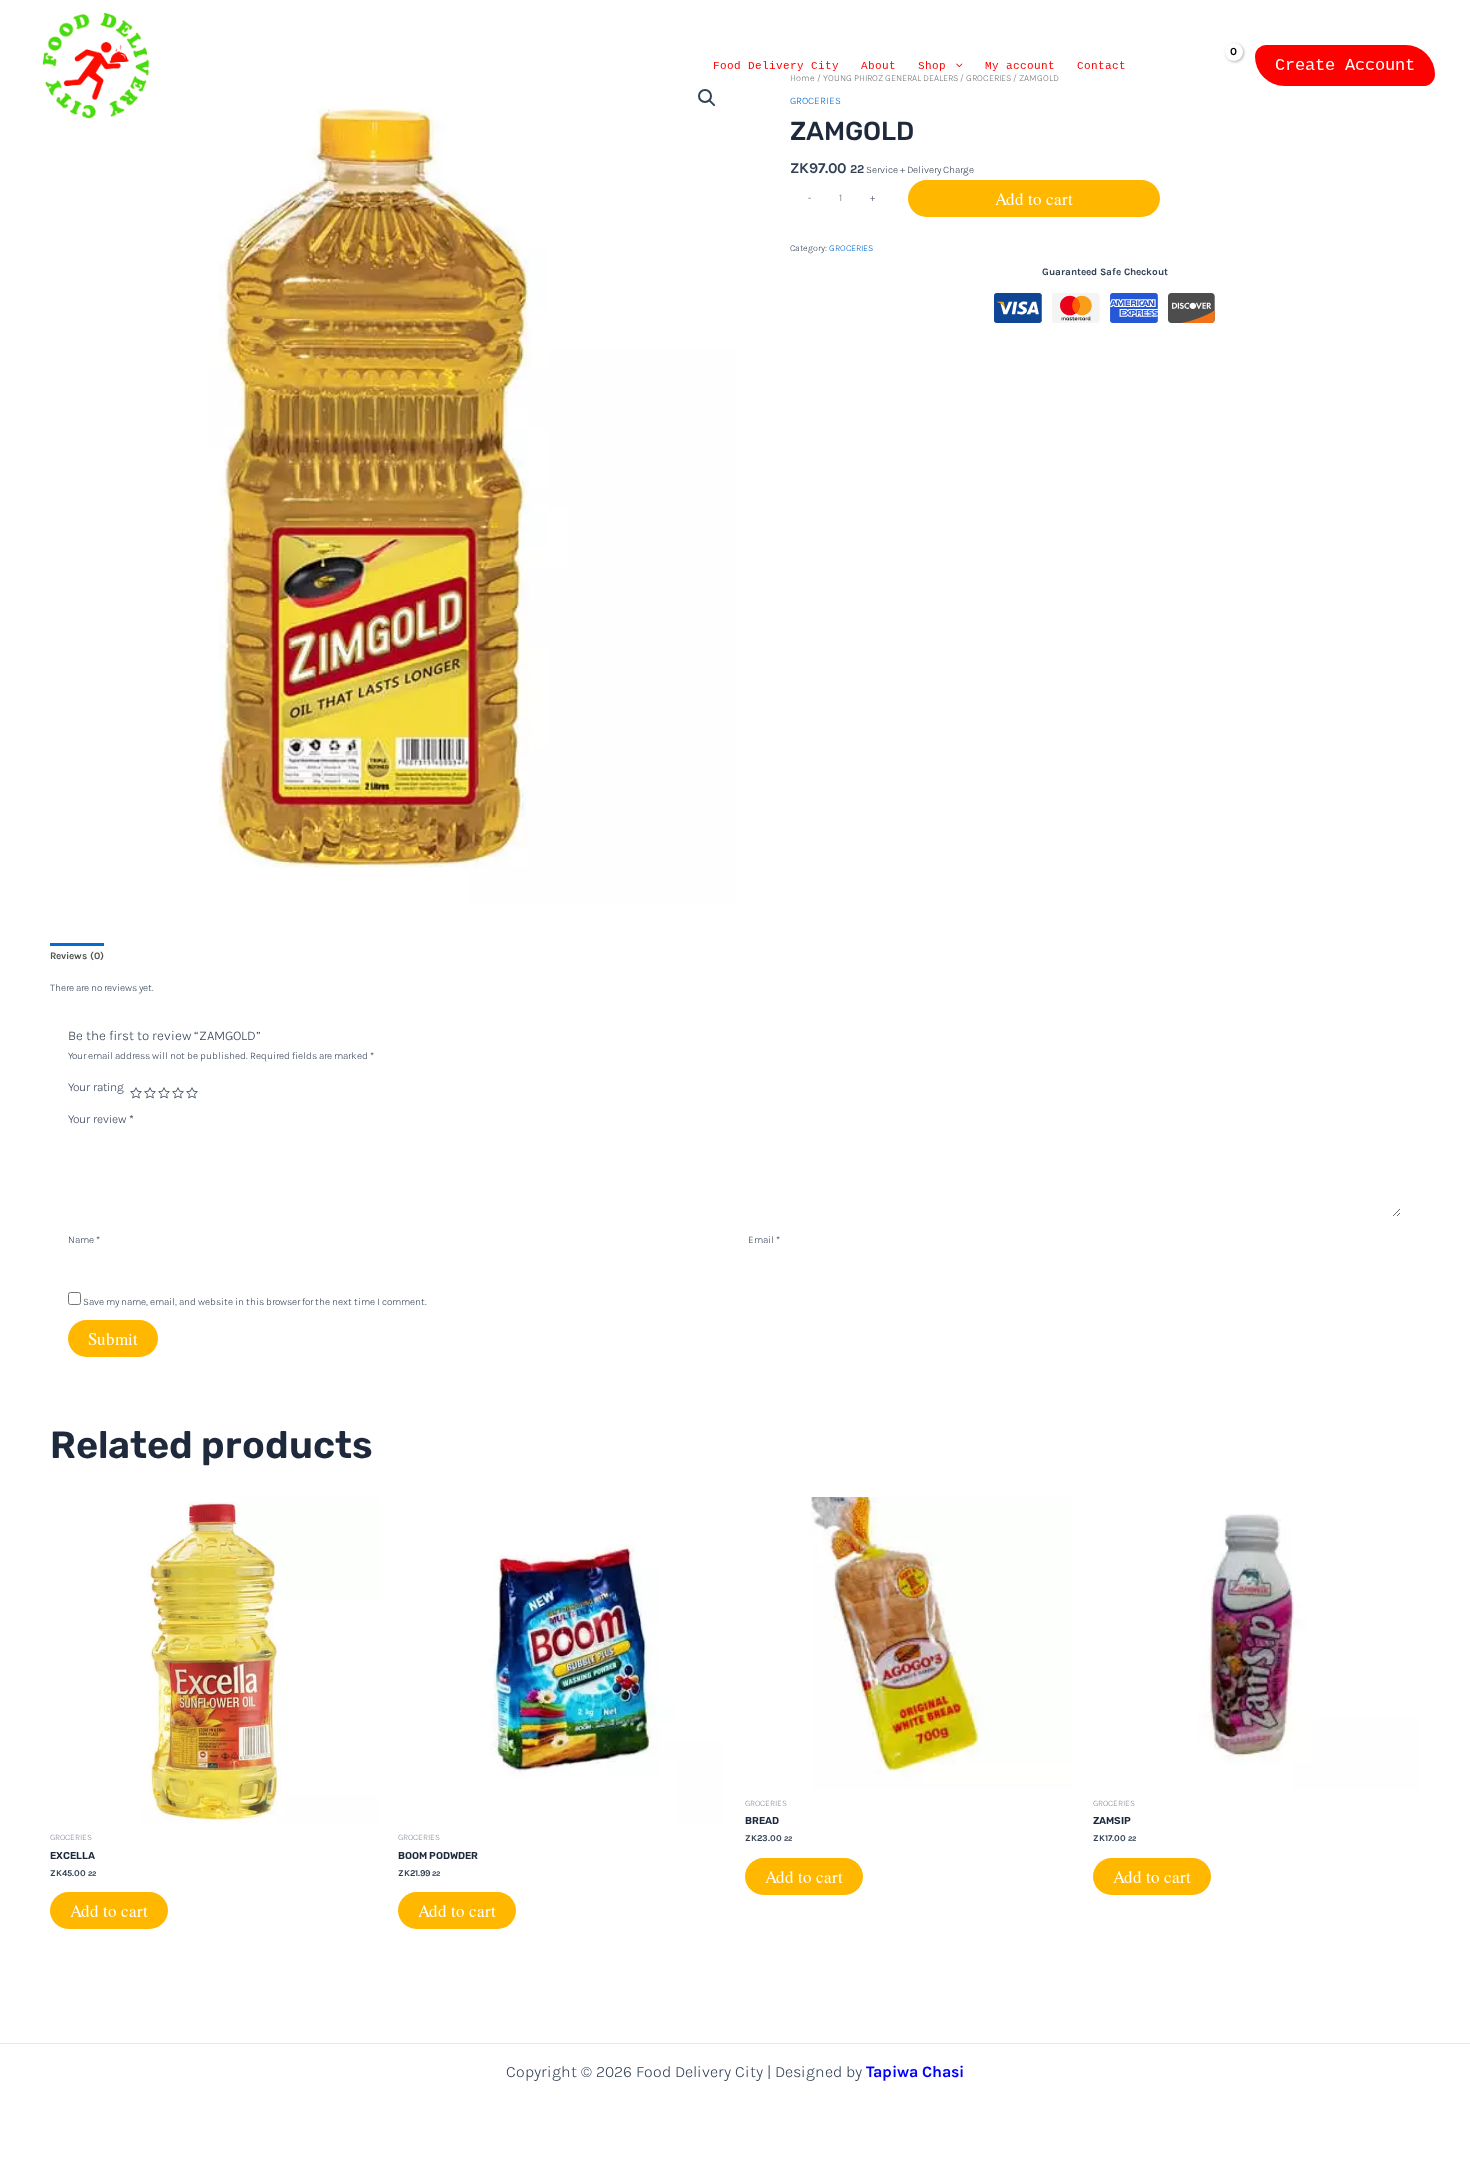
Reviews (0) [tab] (77, 956)
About (878, 66)
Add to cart (1034, 198)
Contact (1101, 66)
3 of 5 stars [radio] (164, 1093)
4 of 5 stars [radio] (178, 1093)
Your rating (96, 1087)
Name (84, 1240)
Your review (101, 1119)
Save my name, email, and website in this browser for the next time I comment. (255, 1302)
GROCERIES (851, 248)
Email (764, 1240)
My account (1020, 66)
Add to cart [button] (109, 1910)
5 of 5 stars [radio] (192, 1093)
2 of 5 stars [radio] (150, 1093)
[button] (954, 66)
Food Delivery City (776, 66)
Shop (932, 66)
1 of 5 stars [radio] (136, 1093)
